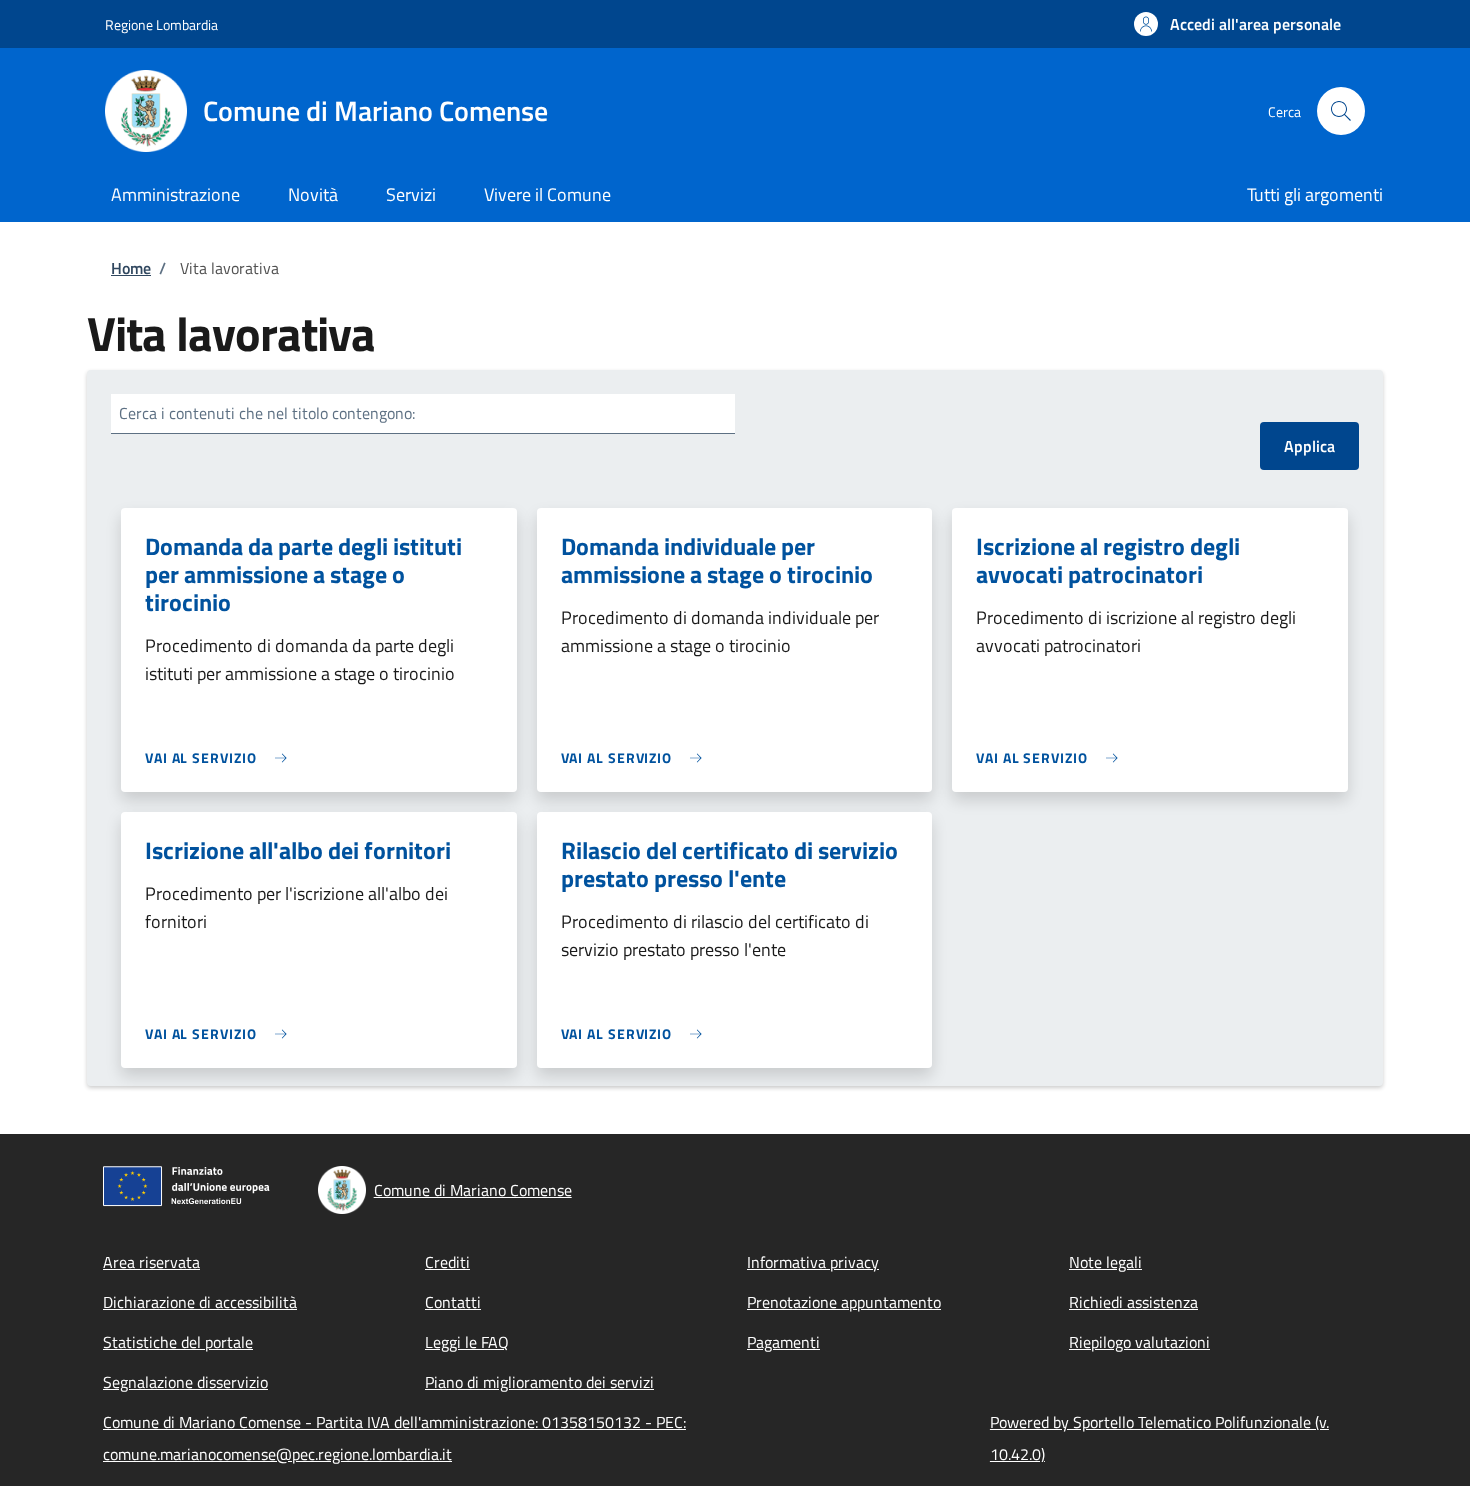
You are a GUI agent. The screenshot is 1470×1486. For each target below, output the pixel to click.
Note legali (1105, 1262)
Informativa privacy (813, 1262)
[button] (1237, 24)
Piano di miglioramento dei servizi (539, 1382)
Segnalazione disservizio (185, 1382)
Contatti (453, 1302)
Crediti (447, 1262)
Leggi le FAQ (467, 1342)
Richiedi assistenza (1133, 1302)
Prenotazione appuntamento (844, 1302)
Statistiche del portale (178, 1342)
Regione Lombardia (161, 24)
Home (131, 268)
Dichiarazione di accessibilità (200, 1302)
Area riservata (151, 1262)
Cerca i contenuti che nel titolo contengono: (267, 413)
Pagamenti (783, 1342)
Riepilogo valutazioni (1139, 1342)
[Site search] (1341, 111)
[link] (221, 757)
